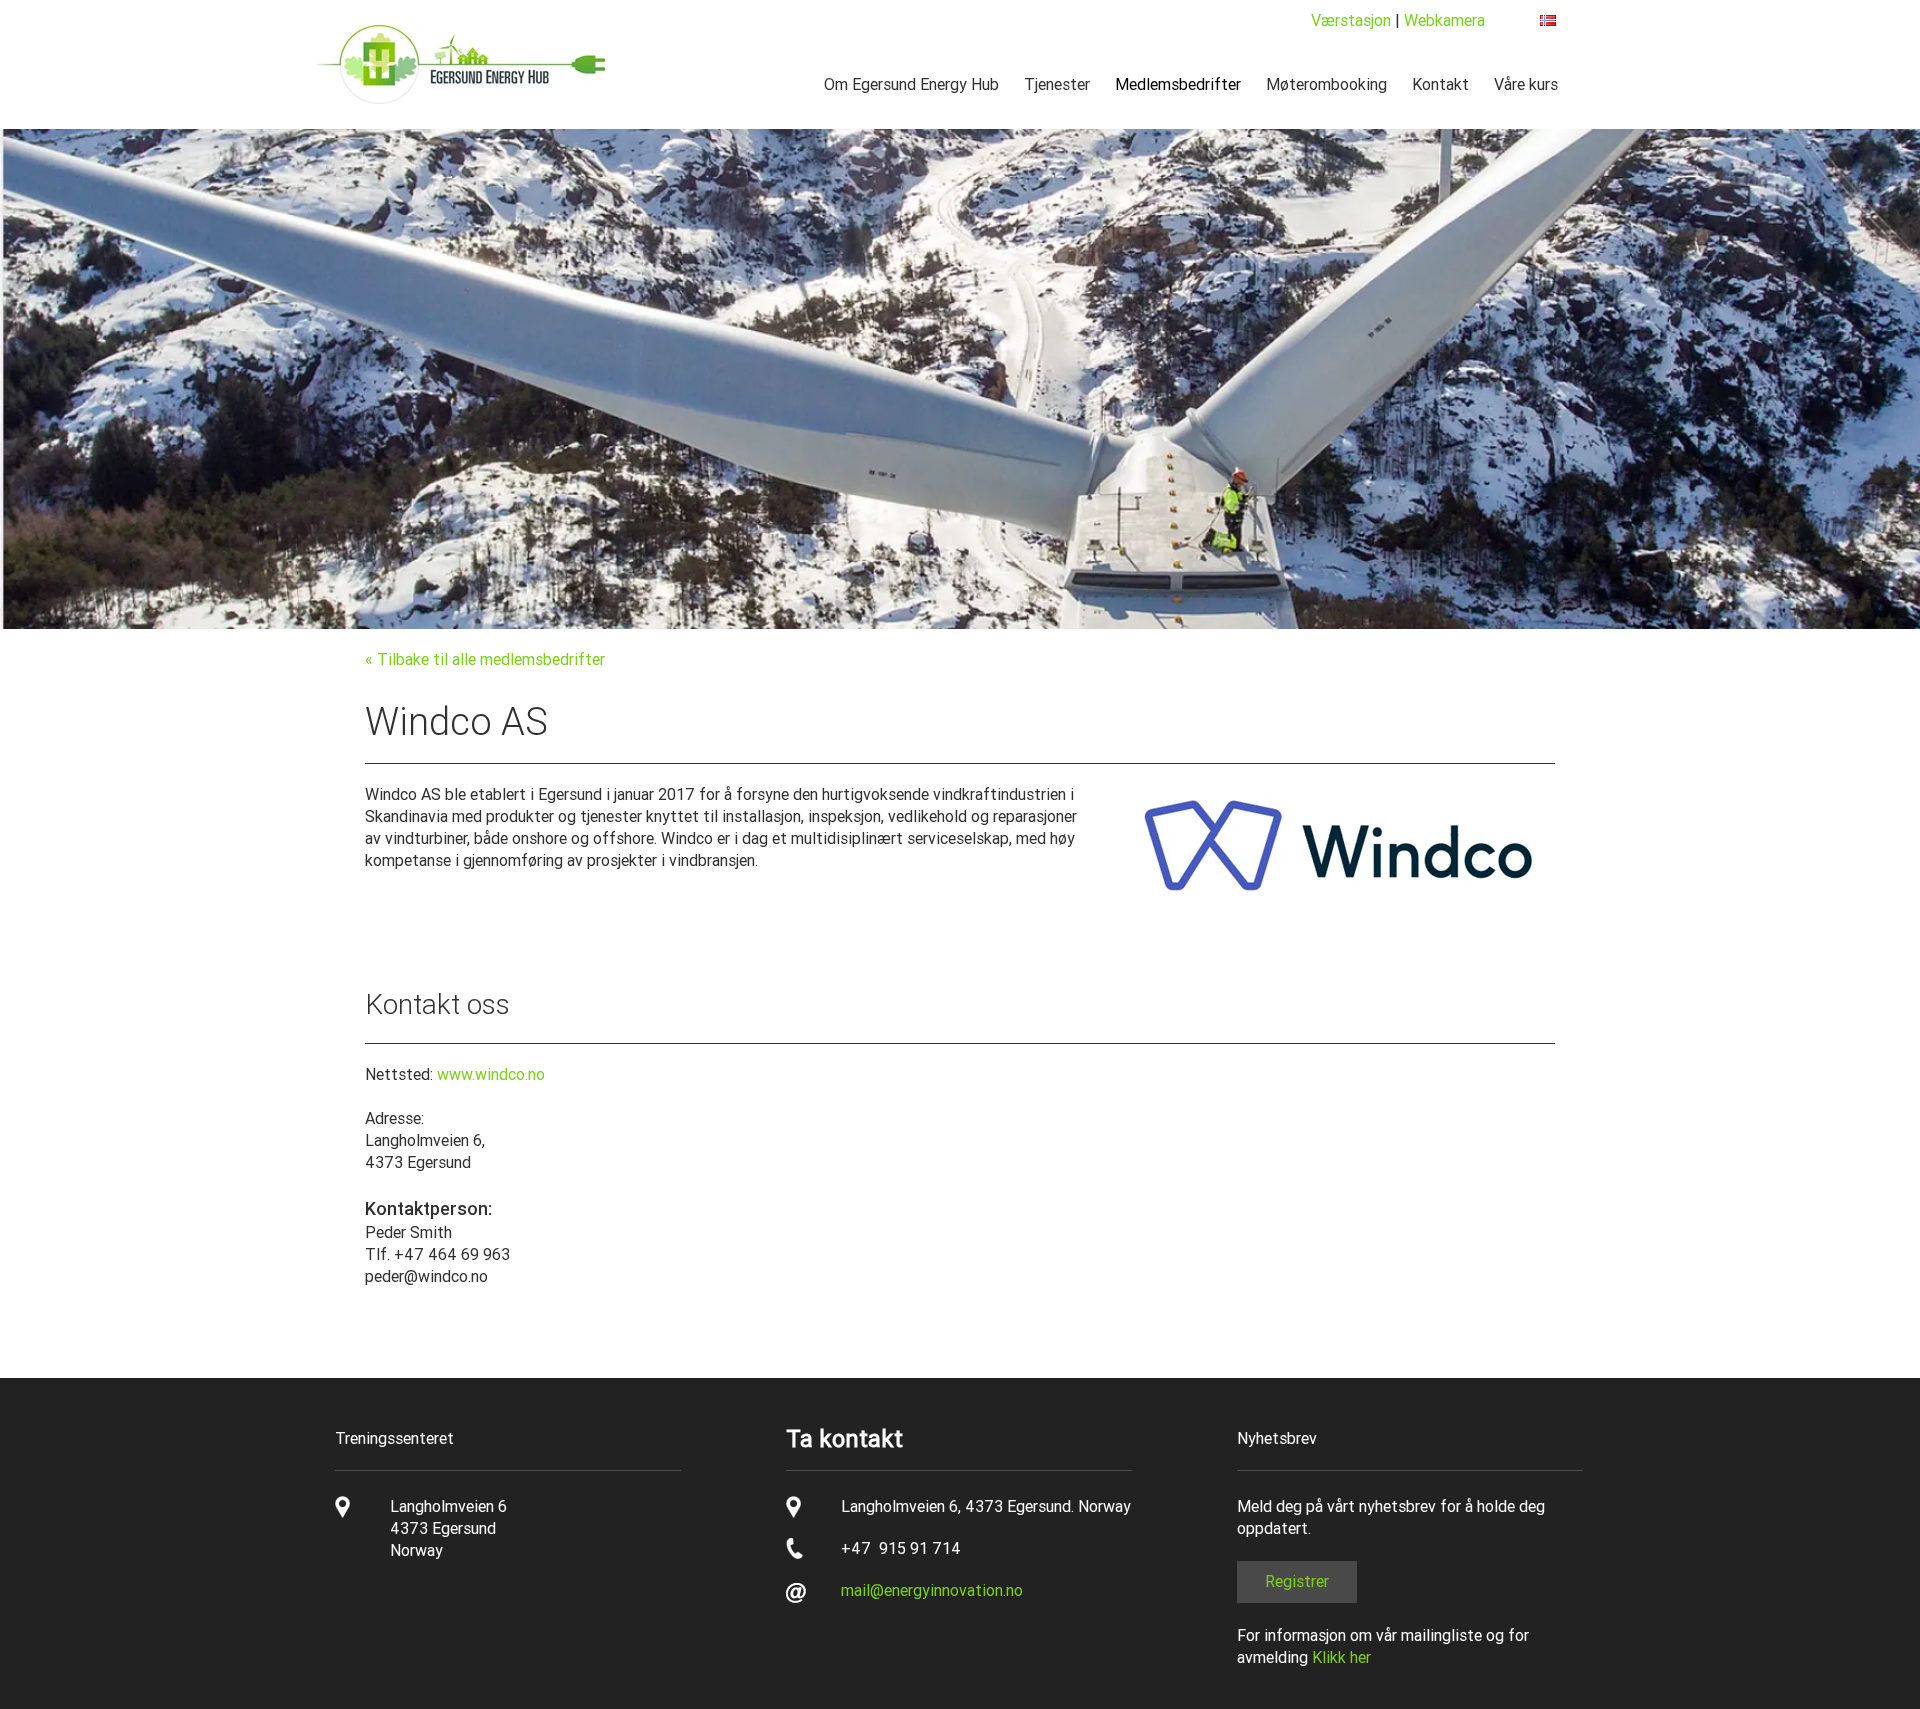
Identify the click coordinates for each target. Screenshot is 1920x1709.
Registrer (1297, 1581)
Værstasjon (1351, 20)
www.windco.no (491, 1074)
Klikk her (1341, 1657)
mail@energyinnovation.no (932, 1590)
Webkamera (1444, 20)
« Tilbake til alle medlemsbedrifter (485, 659)
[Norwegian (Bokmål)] (1548, 20)
